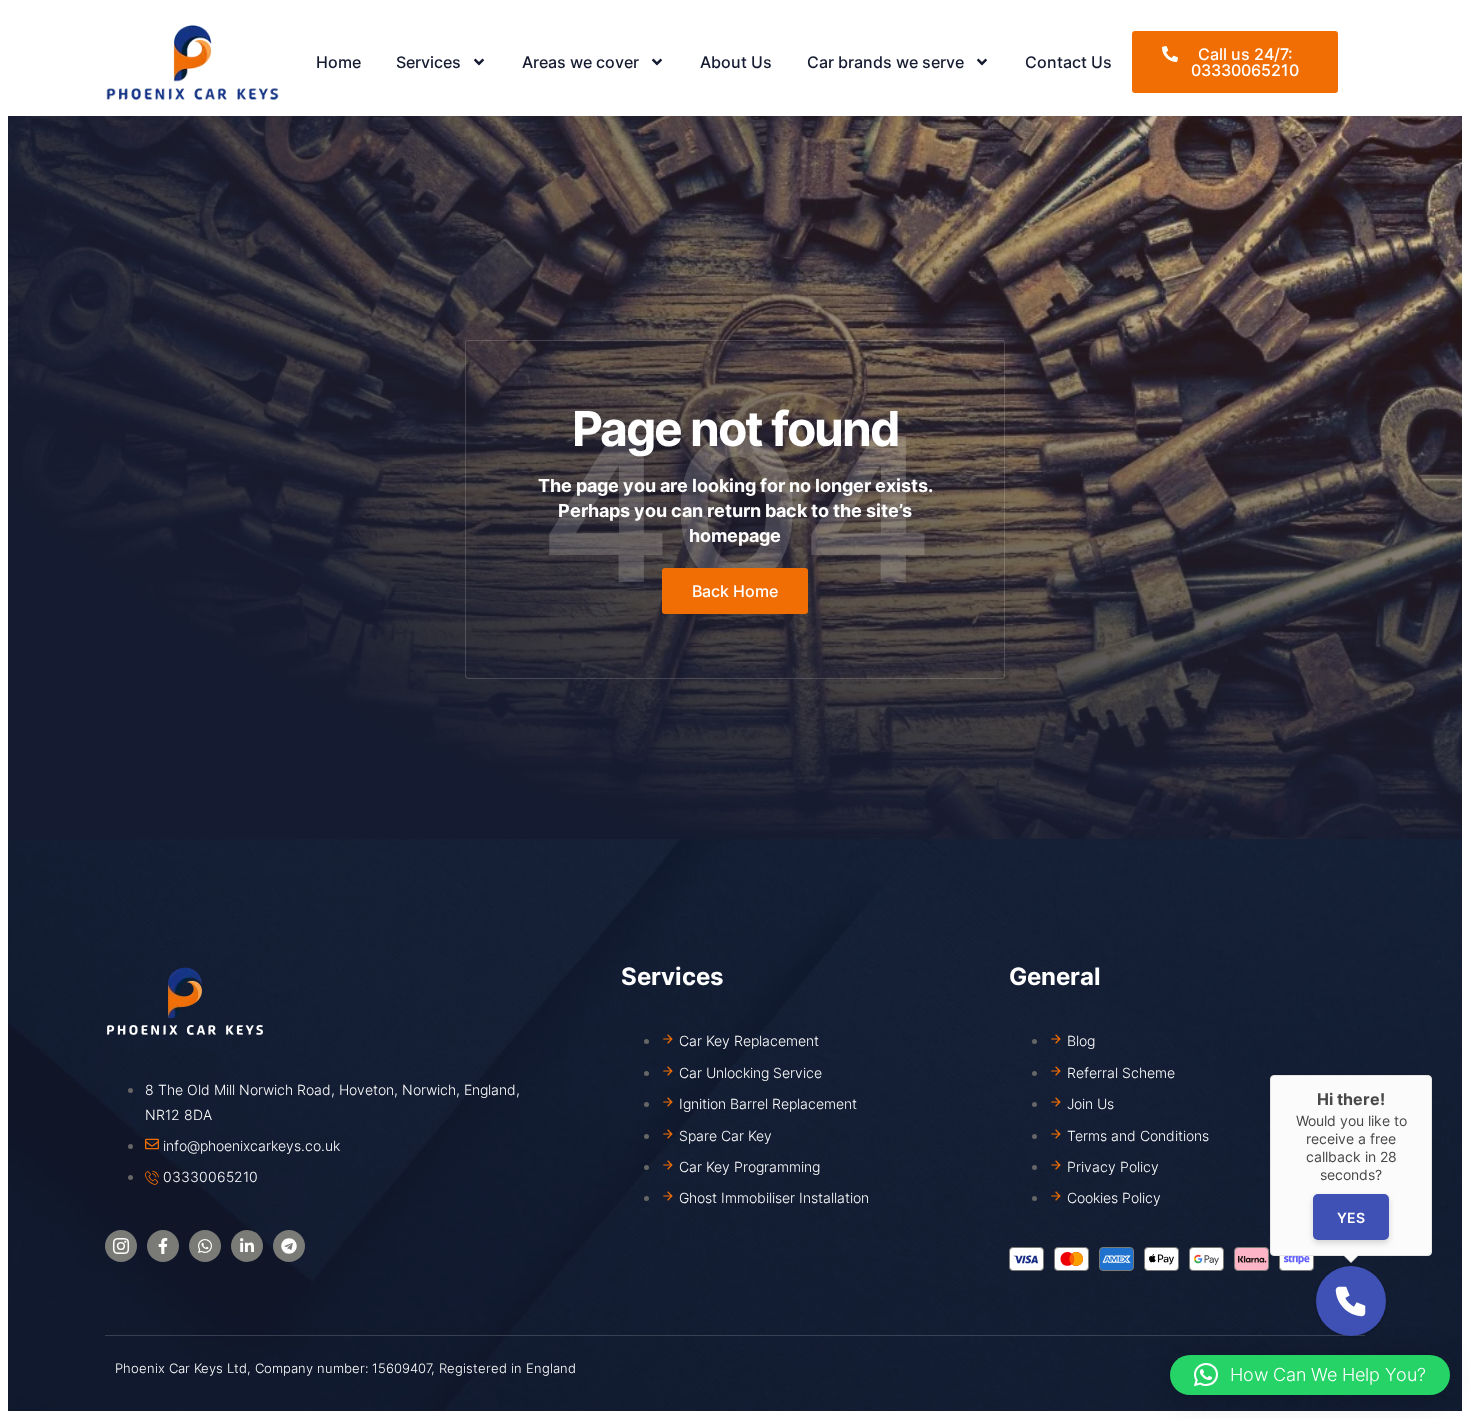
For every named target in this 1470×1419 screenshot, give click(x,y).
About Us (736, 62)
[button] (1310, 1375)
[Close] (1432, 1075)
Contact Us (1068, 62)
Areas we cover (580, 62)
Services (428, 62)
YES (1351, 1217)
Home (338, 62)
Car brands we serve (885, 62)
